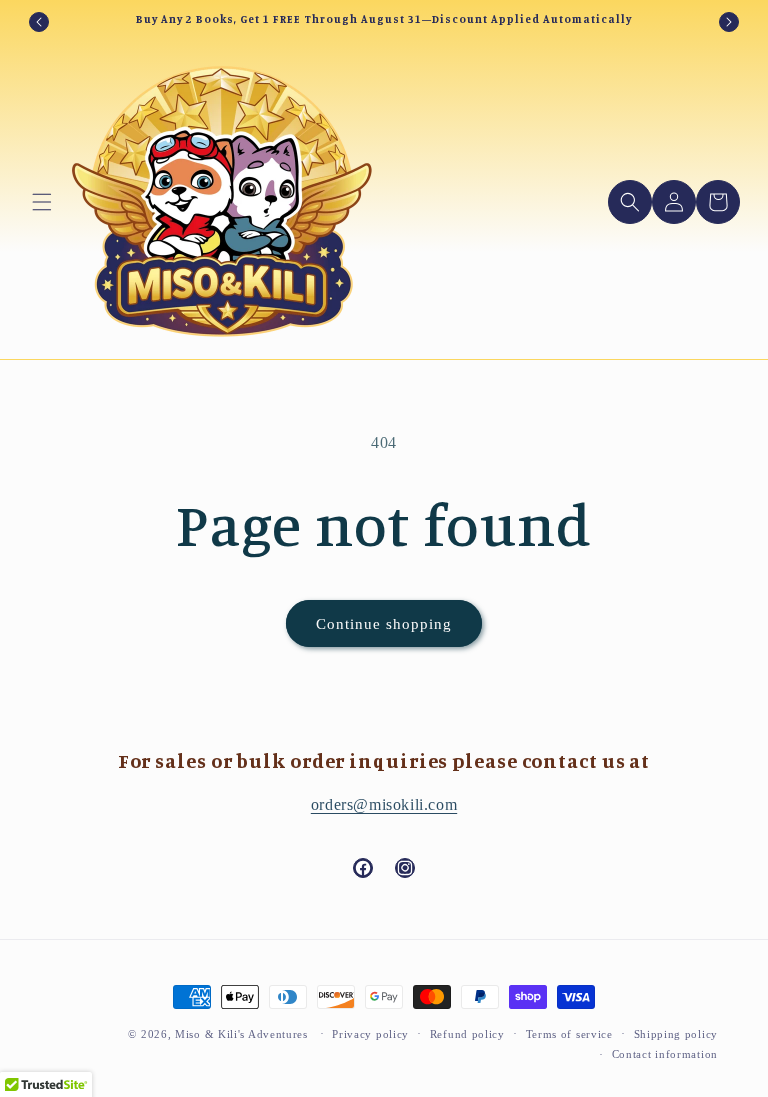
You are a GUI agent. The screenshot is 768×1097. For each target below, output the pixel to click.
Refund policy (467, 1034)
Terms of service (569, 1034)
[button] (42, 202)
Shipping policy (676, 1034)
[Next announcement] (729, 22)
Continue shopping (384, 624)
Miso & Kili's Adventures (241, 1034)
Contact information (665, 1054)
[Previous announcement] (39, 22)
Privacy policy (370, 1034)
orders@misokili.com (384, 804)
